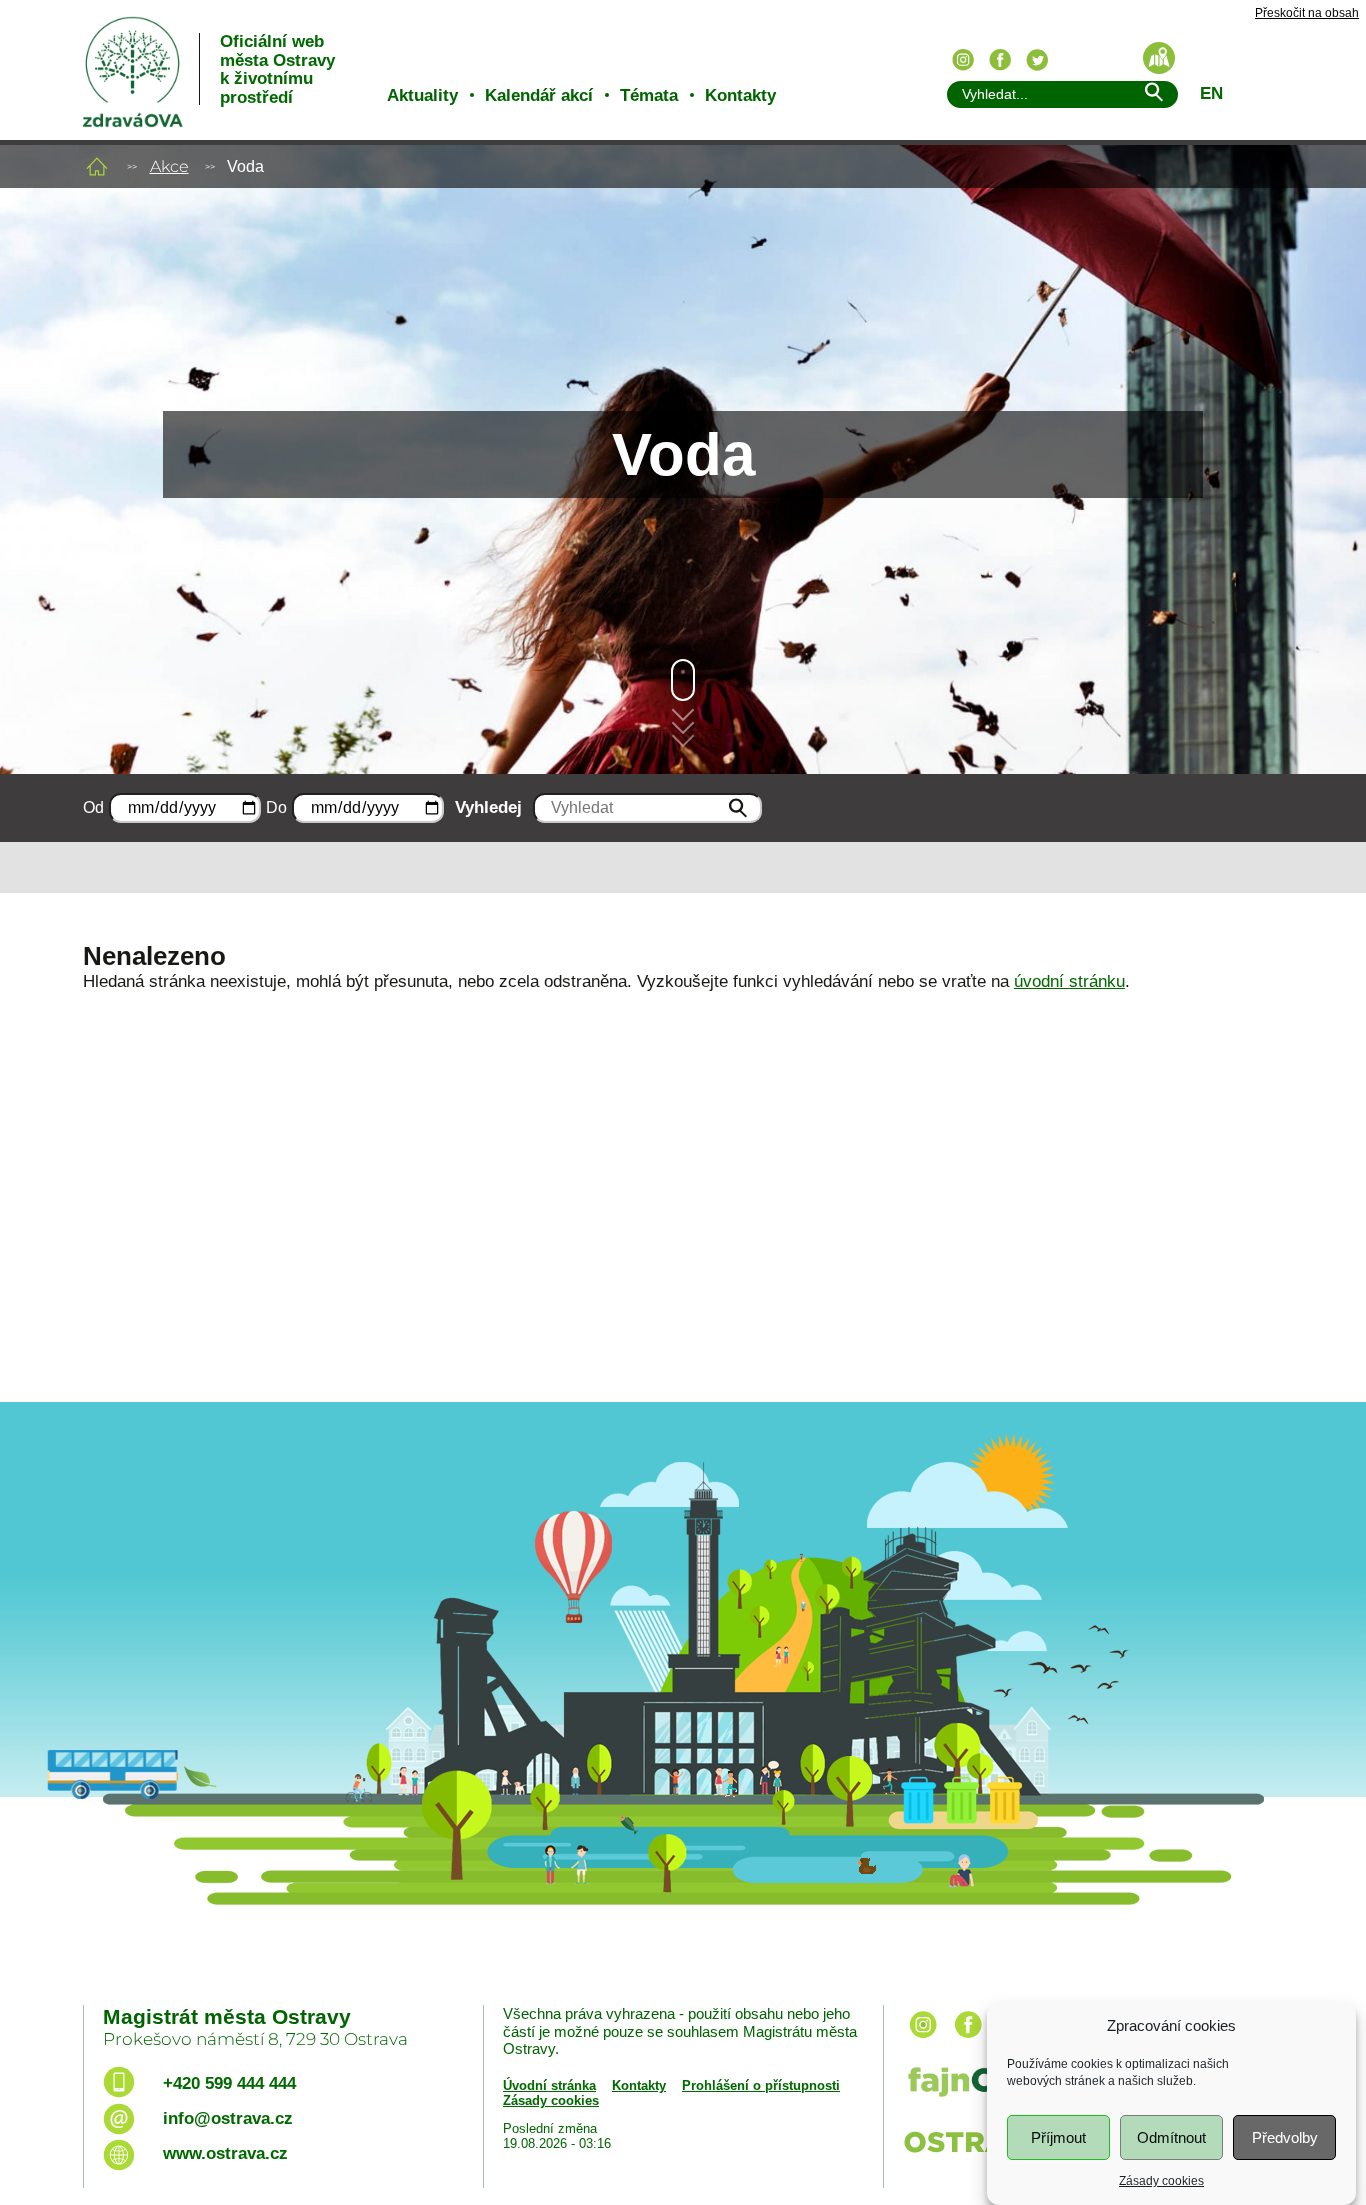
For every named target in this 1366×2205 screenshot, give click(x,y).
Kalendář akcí (539, 95)
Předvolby (1285, 2137)
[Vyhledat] (1153, 95)
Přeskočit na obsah (1307, 13)
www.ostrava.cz (225, 2153)
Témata (649, 95)
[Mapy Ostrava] (1159, 58)
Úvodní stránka (549, 2085)
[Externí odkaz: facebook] (968, 2039)
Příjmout (1058, 2137)
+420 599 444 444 (229, 2083)
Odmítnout (1171, 2137)
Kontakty (740, 95)
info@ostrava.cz (228, 2118)
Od (93, 807)
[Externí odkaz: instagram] (923, 2039)
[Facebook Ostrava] (1000, 60)
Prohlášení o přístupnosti (761, 2085)
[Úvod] (97, 166)
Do (276, 807)
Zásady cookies (1161, 2181)
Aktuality (422, 95)
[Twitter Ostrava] (1037, 60)
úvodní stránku (1069, 981)
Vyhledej (488, 807)
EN (1211, 93)
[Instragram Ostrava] (963, 60)
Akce (169, 166)
